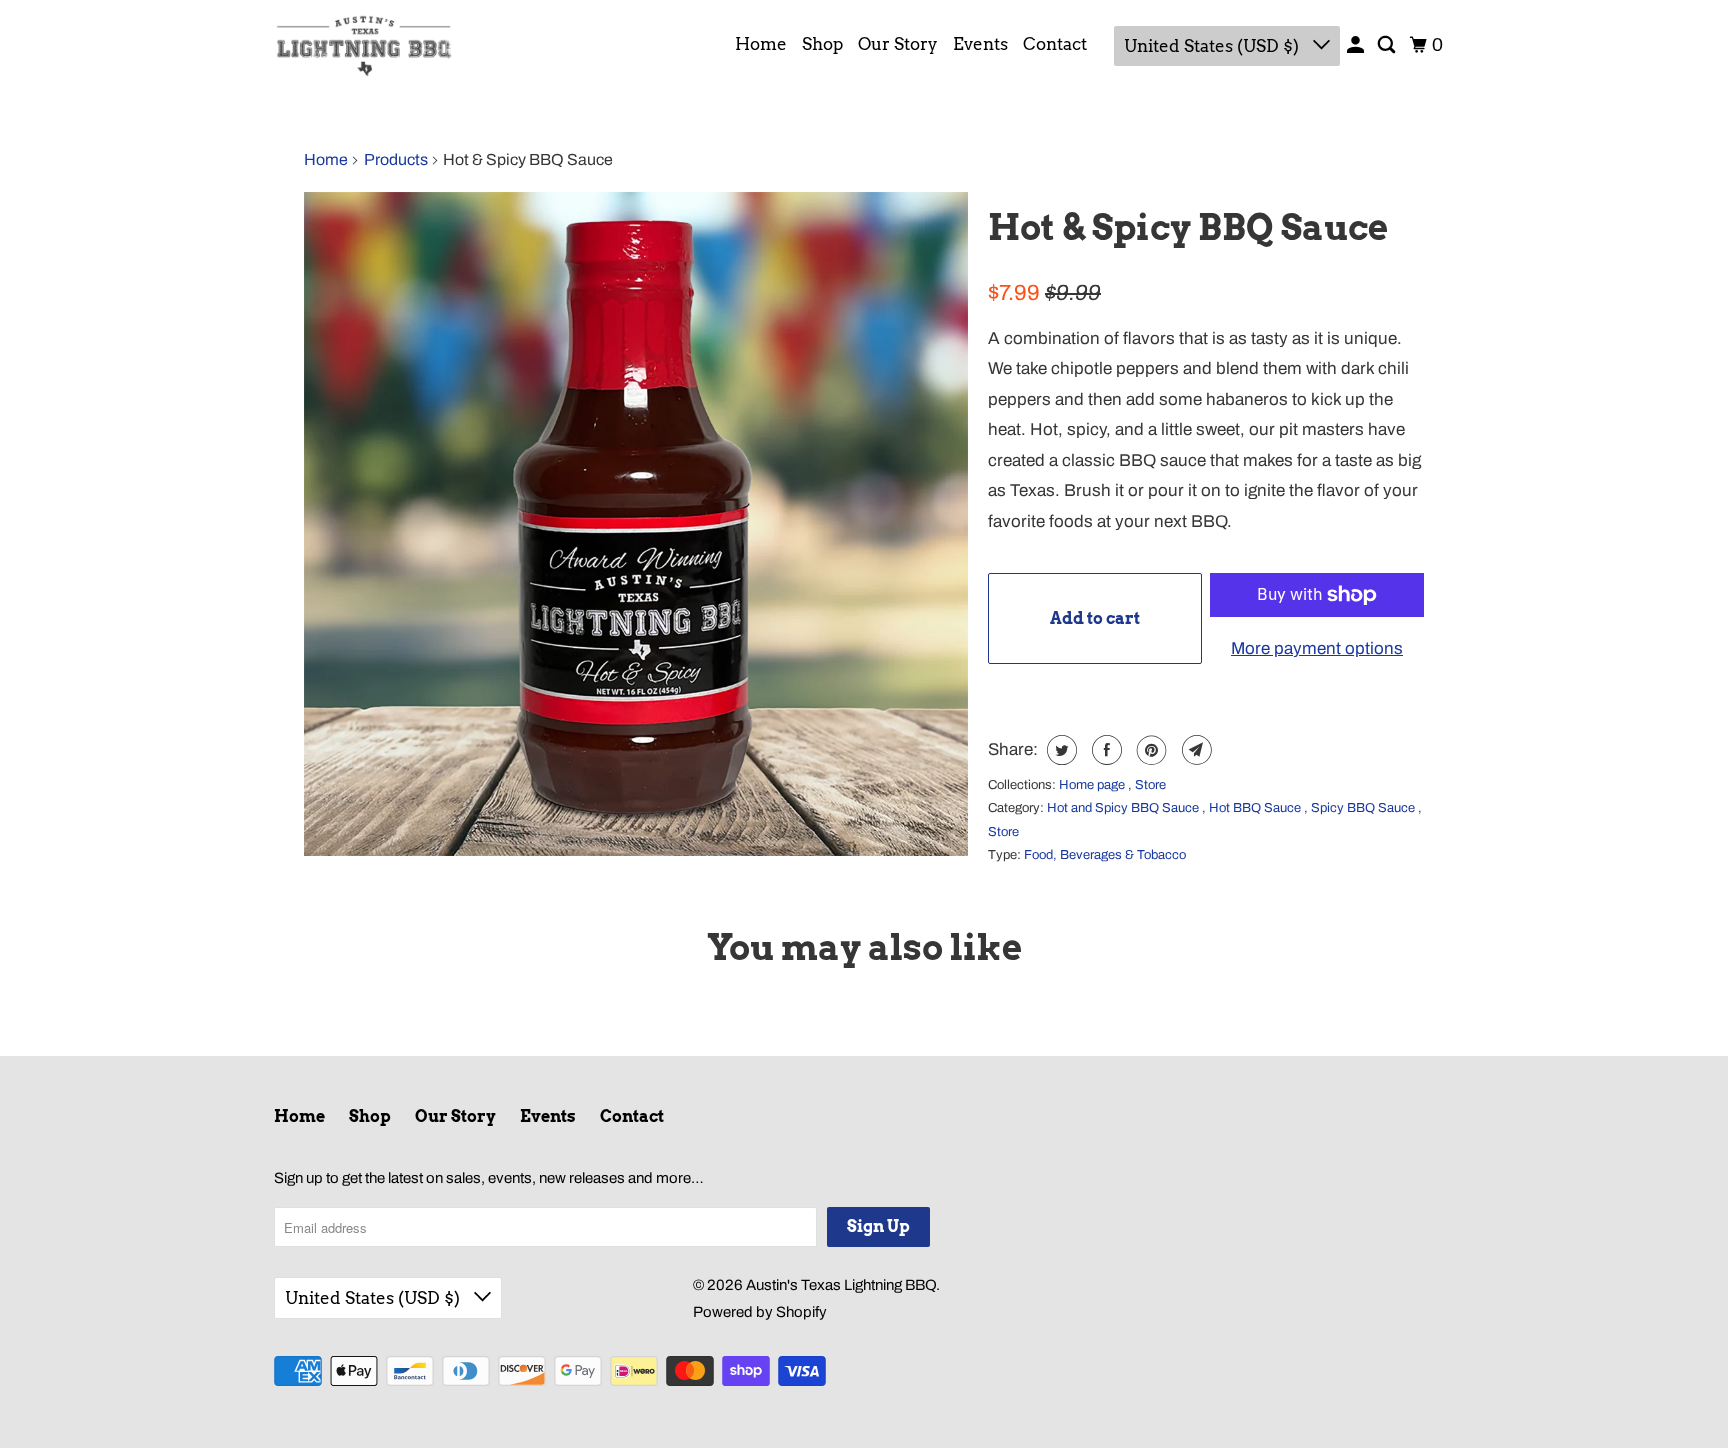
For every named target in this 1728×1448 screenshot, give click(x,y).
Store (1150, 785)
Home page (1093, 785)
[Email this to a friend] (1194, 750)
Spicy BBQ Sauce (1364, 808)
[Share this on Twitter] (1059, 750)
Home (761, 44)
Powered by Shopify (760, 1312)
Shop (822, 44)
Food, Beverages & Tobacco (1105, 855)
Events (980, 44)
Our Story (898, 44)
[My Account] (1357, 45)
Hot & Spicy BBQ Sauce (1188, 227)
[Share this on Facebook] (1104, 750)
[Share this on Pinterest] (1149, 750)
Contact (1055, 44)
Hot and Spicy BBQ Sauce (1124, 808)
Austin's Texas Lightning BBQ (841, 1285)
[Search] (1388, 45)
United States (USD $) (1213, 46)
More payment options (1317, 648)
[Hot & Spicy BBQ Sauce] (636, 524)
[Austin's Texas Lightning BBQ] (364, 46)
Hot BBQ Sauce (1256, 808)
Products (396, 159)
